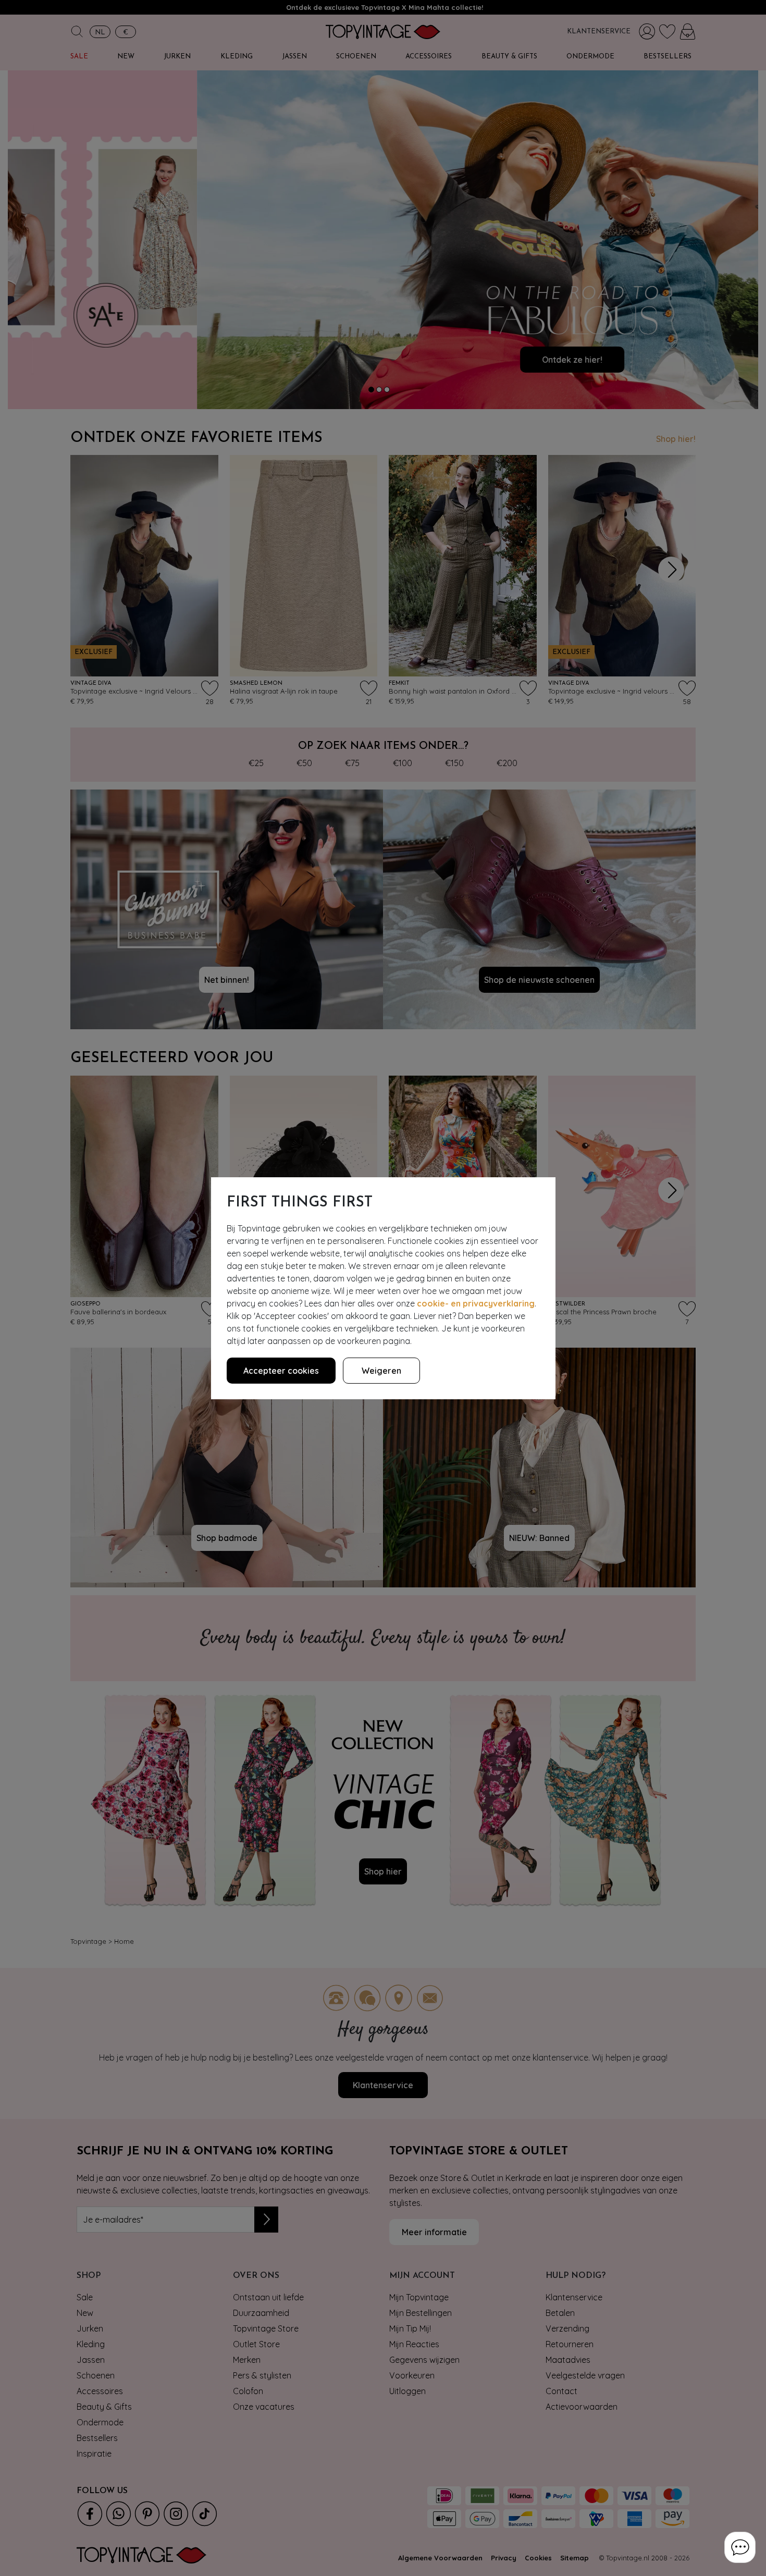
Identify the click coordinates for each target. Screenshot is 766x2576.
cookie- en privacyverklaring (476, 1303)
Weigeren (381, 1371)
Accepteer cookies (281, 1371)
